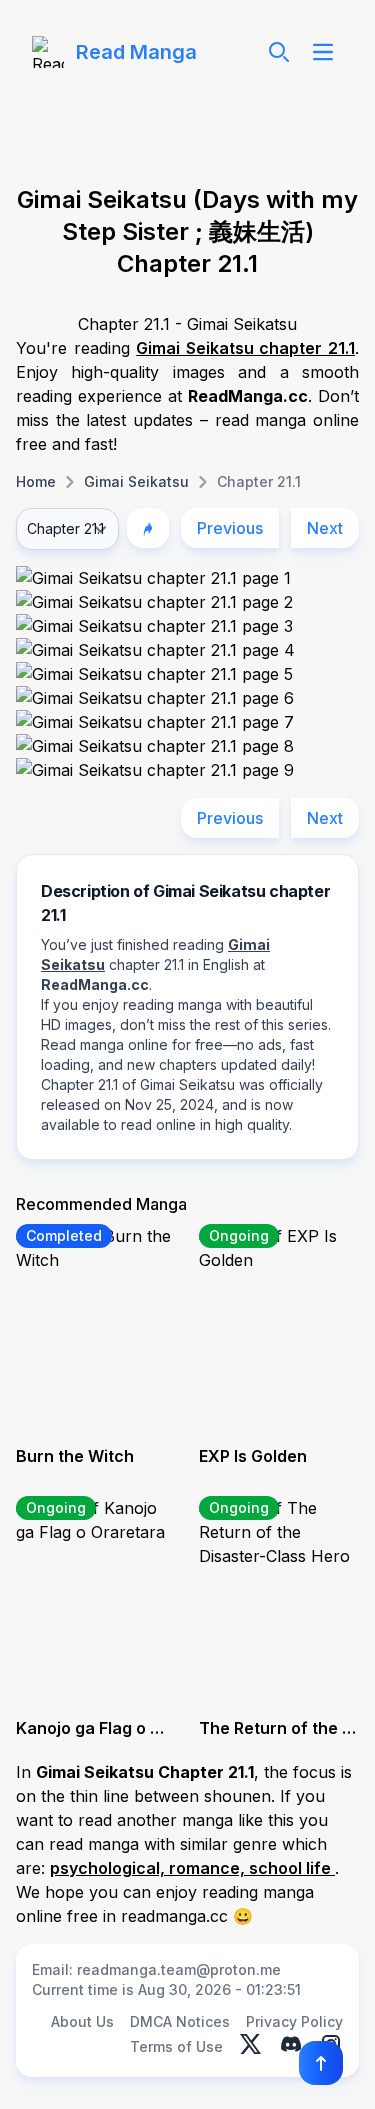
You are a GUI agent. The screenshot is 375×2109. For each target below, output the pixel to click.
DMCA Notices (180, 2021)
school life (292, 1868)
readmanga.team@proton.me (179, 1969)
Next (325, 528)
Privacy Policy (294, 2021)
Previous (230, 528)
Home (36, 481)
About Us (82, 2021)
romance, (209, 1868)
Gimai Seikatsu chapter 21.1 (245, 348)
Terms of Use (176, 2046)
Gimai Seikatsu (136, 481)
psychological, (109, 1868)
